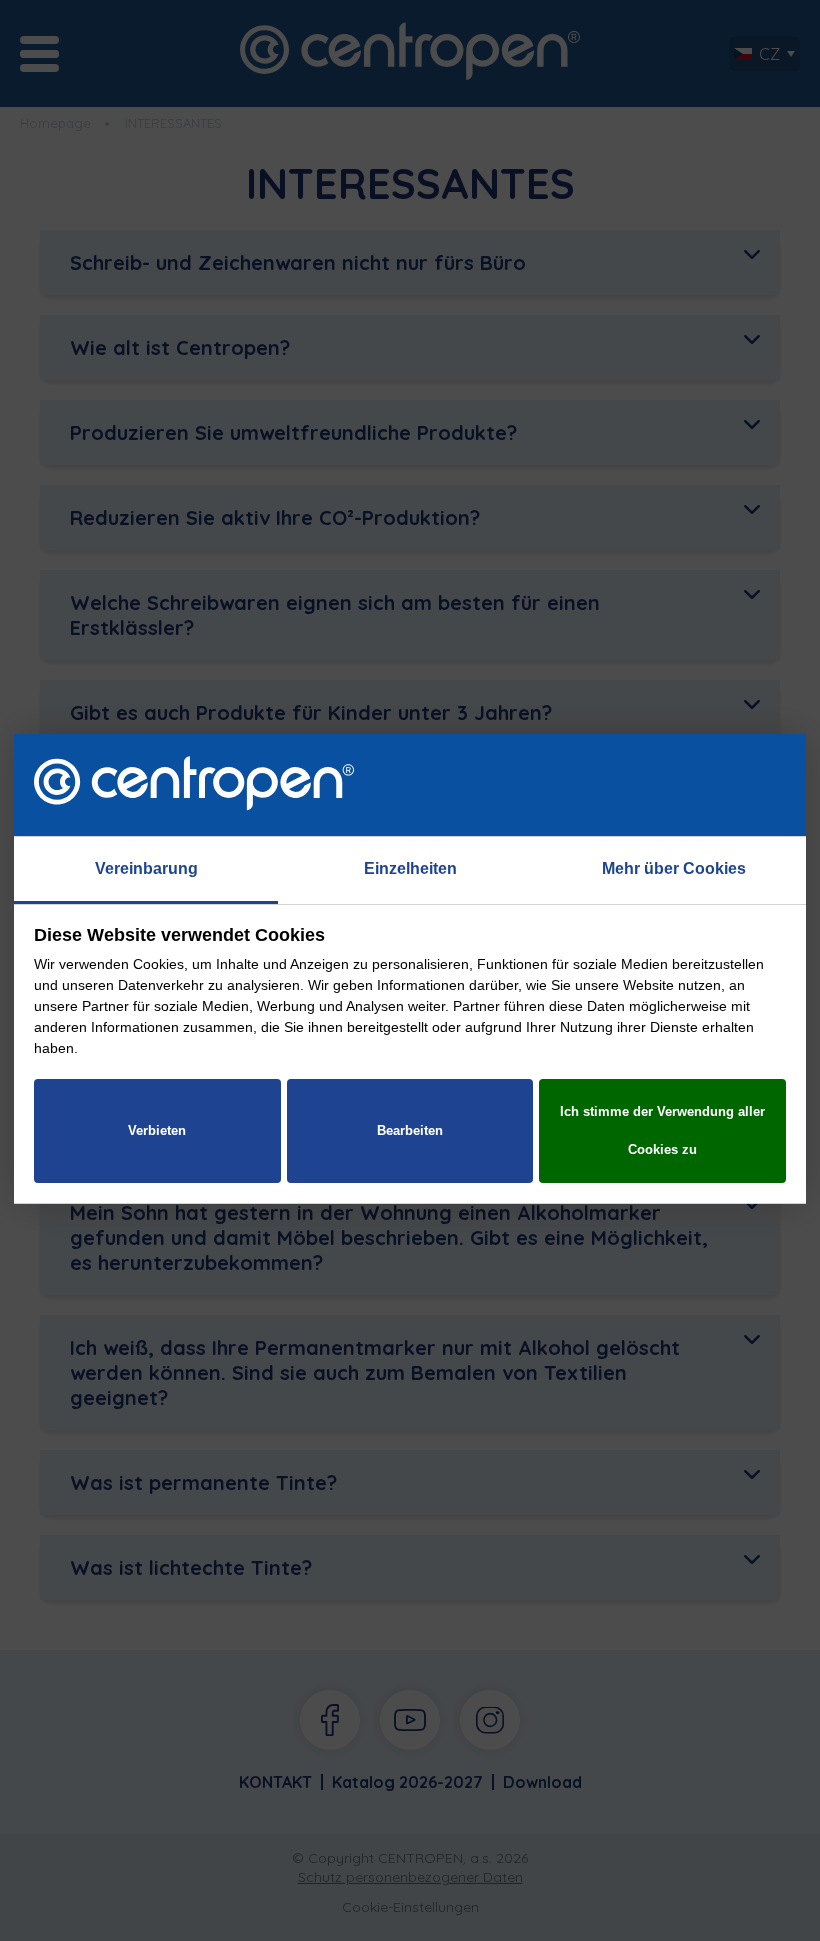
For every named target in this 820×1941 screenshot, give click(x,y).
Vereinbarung (146, 868)
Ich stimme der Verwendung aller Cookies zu (662, 1130)
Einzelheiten (410, 868)
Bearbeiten (410, 1130)
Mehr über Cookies (674, 868)
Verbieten (157, 1130)
